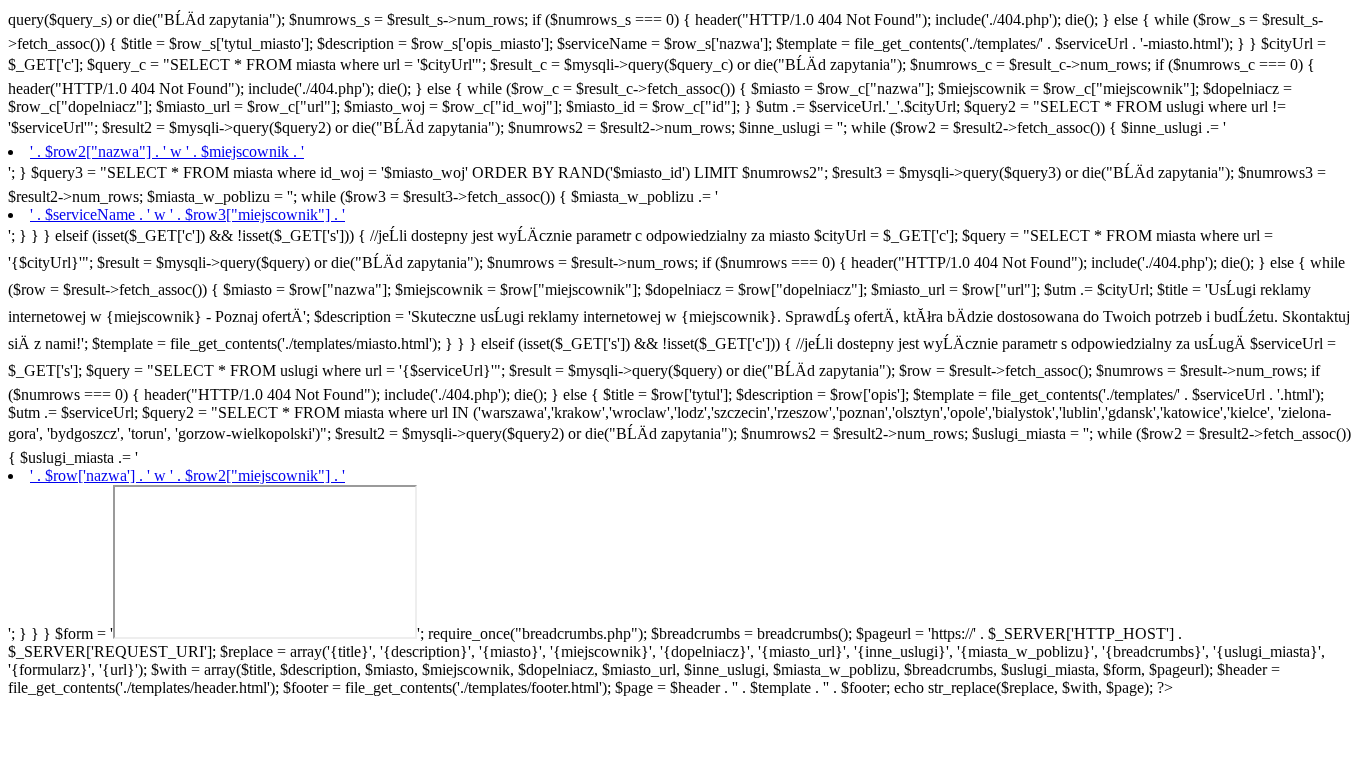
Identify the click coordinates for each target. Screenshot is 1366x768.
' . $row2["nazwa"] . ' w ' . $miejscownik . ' (167, 151)
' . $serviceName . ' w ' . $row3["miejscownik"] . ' (187, 214)
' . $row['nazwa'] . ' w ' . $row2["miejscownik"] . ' (187, 475)
